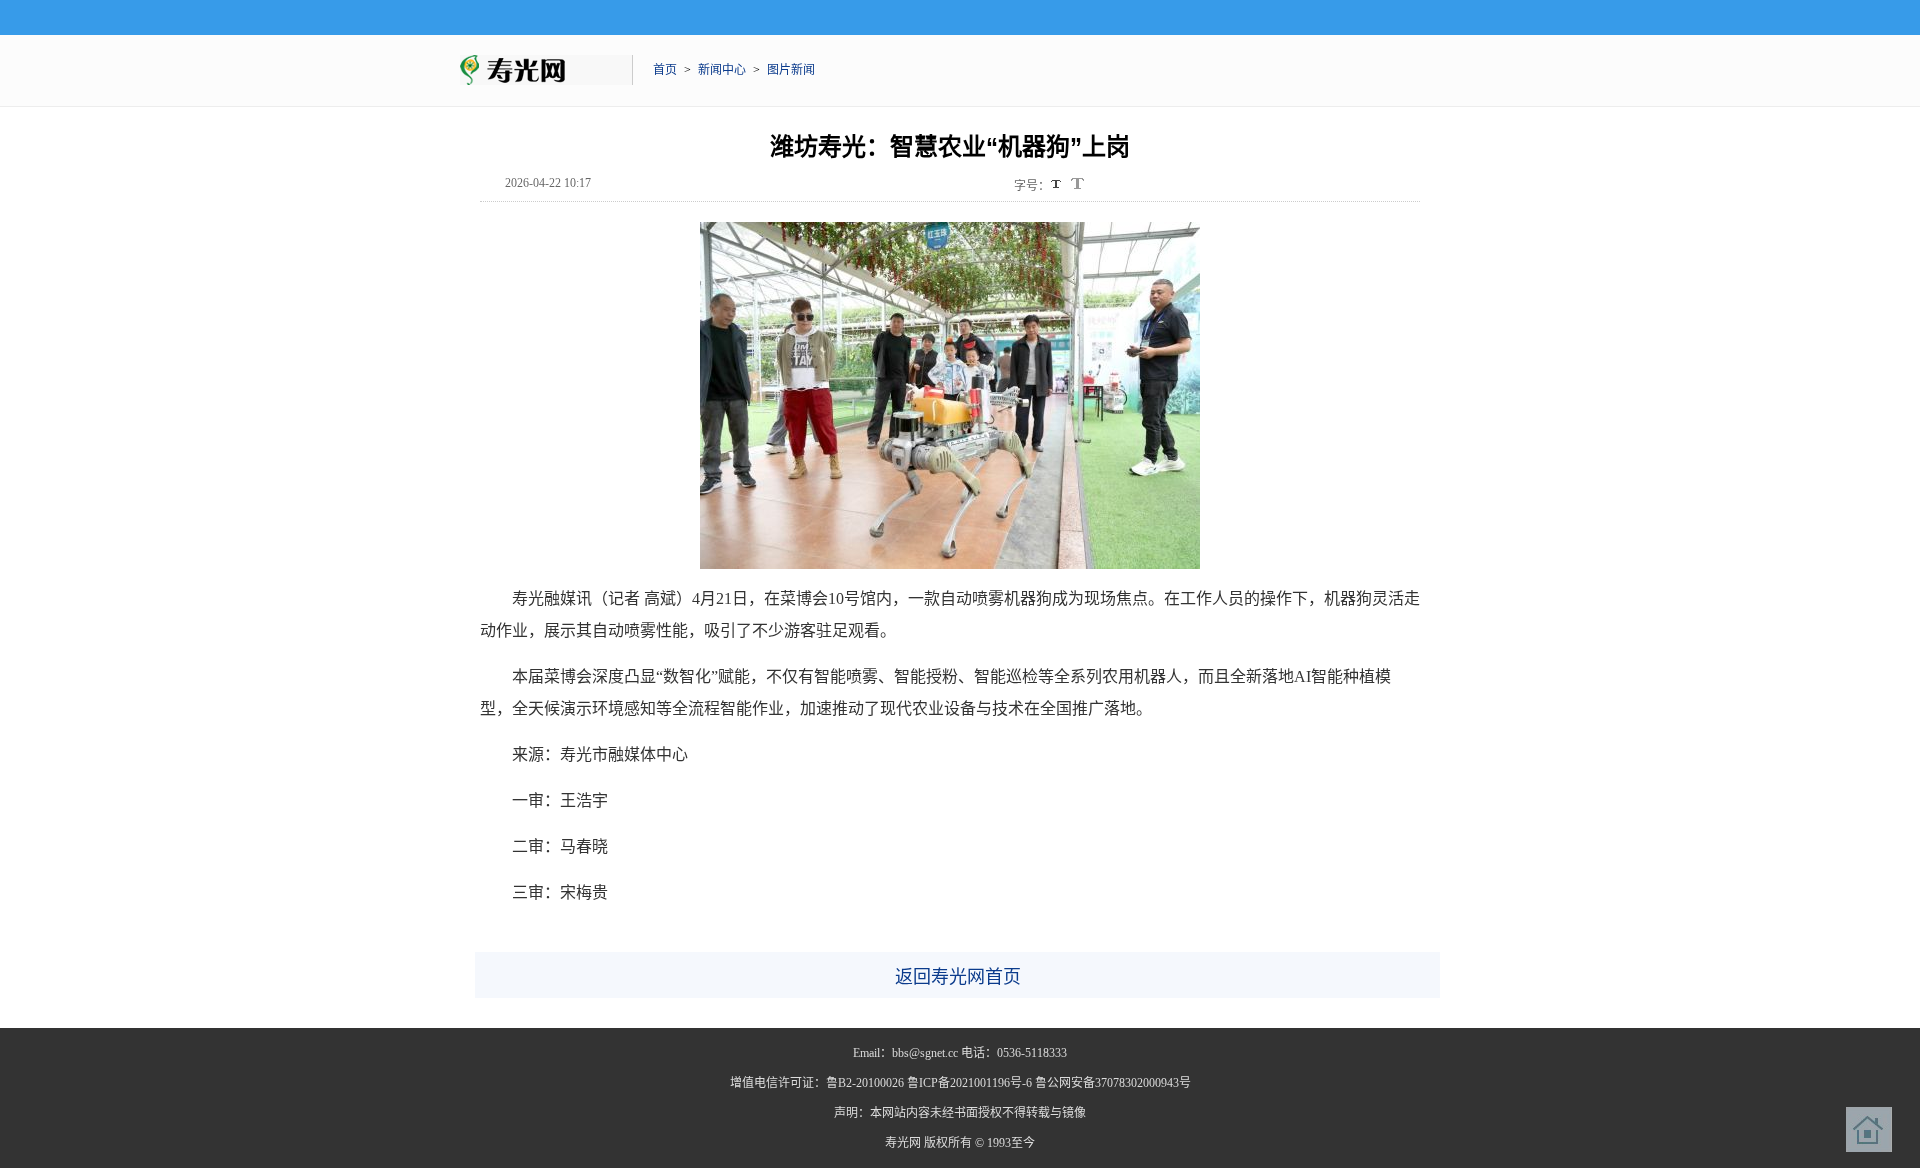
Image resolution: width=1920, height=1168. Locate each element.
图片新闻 (791, 70)
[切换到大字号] (1077, 183)
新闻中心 (722, 70)
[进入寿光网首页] (1869, 1130)
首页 (665, 70)
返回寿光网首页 (958, 977)
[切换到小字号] (1057, 185)
